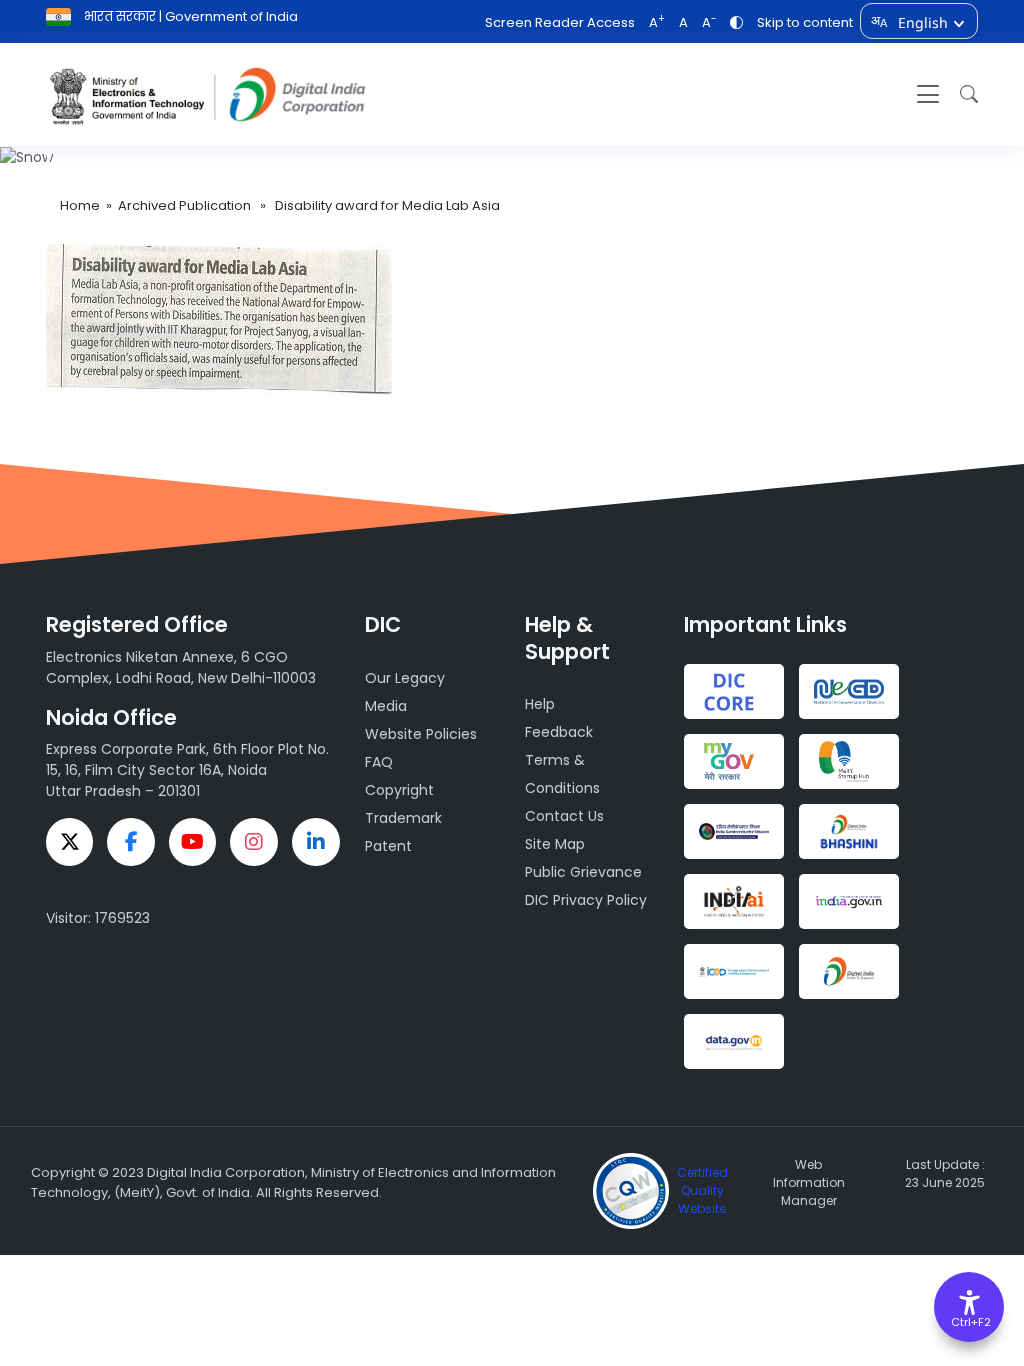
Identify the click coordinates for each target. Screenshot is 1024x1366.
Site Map (555, 844)
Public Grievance (583, 872)
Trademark (403, 818)
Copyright (399, 790)
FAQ (379, 762)
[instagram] (254, 842)
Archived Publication (184, 205)
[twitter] (70, 842)
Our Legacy (405, 678)
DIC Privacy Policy (586, 900)
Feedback (559, 732)
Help (540, 704)
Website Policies (421, 734)
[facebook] (131, 842)
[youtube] (193, 842)
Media (386, 706)
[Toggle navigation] (928, 94)
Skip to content (805, 22)
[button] (964, 94)
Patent (388, 846)
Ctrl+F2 (970, 1322)
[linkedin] (316, 842)
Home (80, 205)
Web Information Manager (809, 1182)
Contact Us (564, 816)
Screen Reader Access (560, 22)
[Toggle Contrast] (736, 22)
